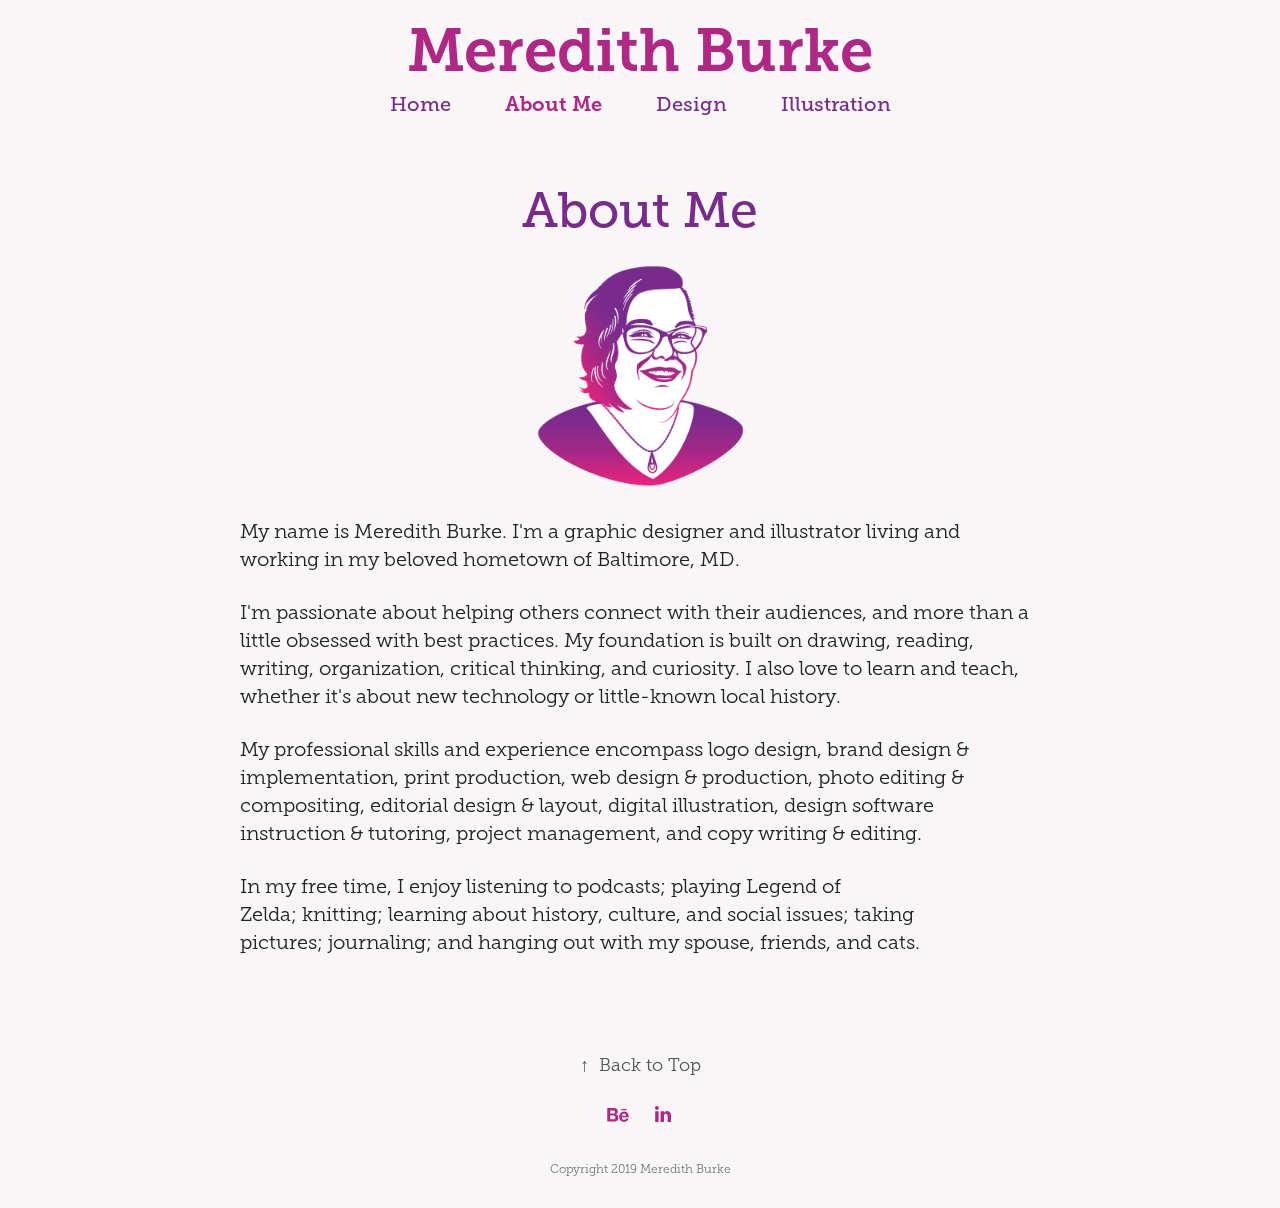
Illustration (836, 104)
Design (691, 104)
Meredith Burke (640, 50)
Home (420, 104)
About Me (553, 104)
